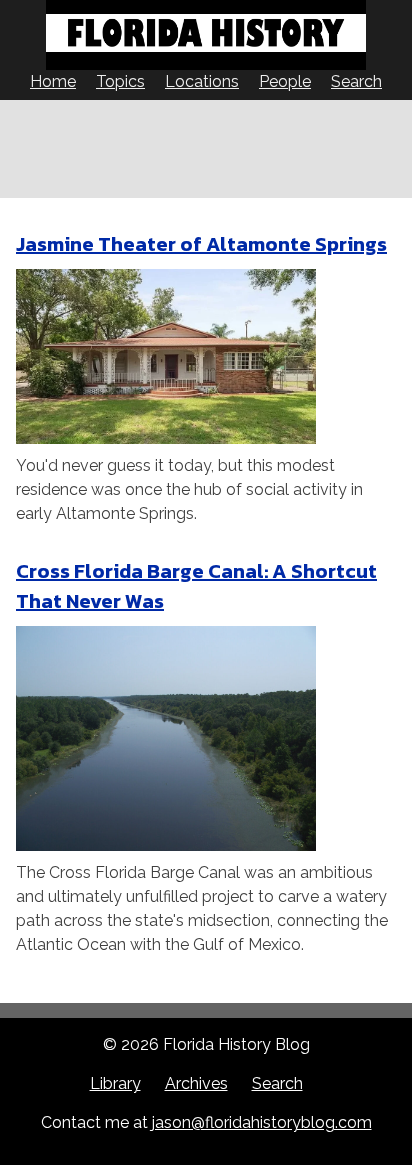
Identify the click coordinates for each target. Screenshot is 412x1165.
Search (356, 81)
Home (53, 81)
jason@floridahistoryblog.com (262, 1122)
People (285, 81)
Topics (120, 81)
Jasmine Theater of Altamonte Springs (201, 244)
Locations (202, 81)
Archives (196, 1083)
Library (115, 1083)
